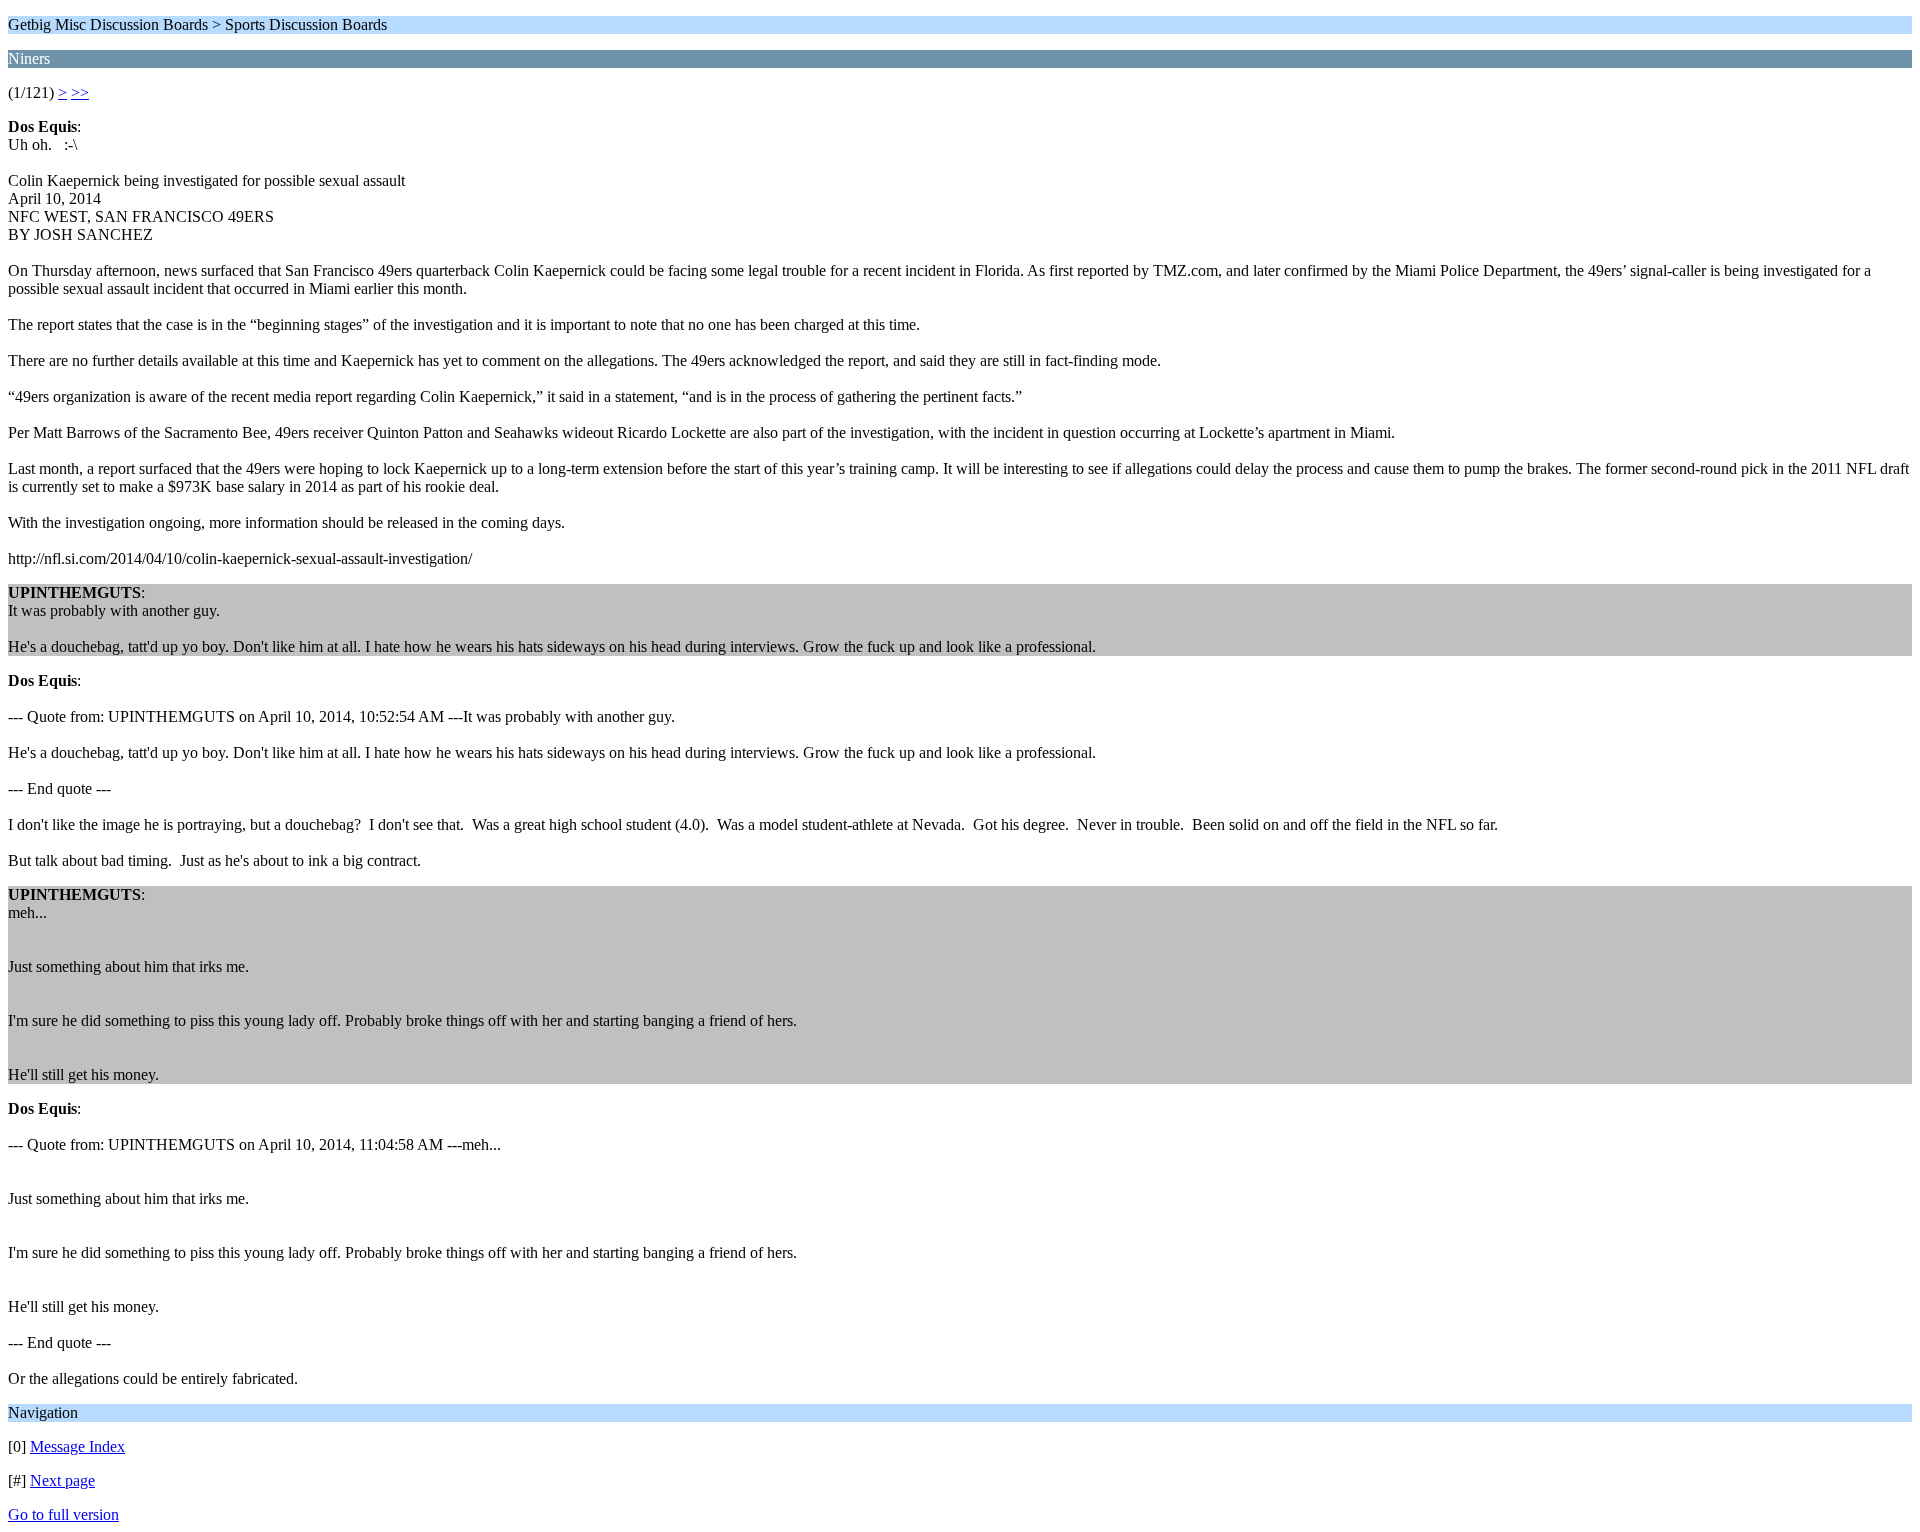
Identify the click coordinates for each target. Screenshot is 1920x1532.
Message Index (77, 1446)
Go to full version (63, 1514)
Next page (62, 1480)
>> (80, 92)
